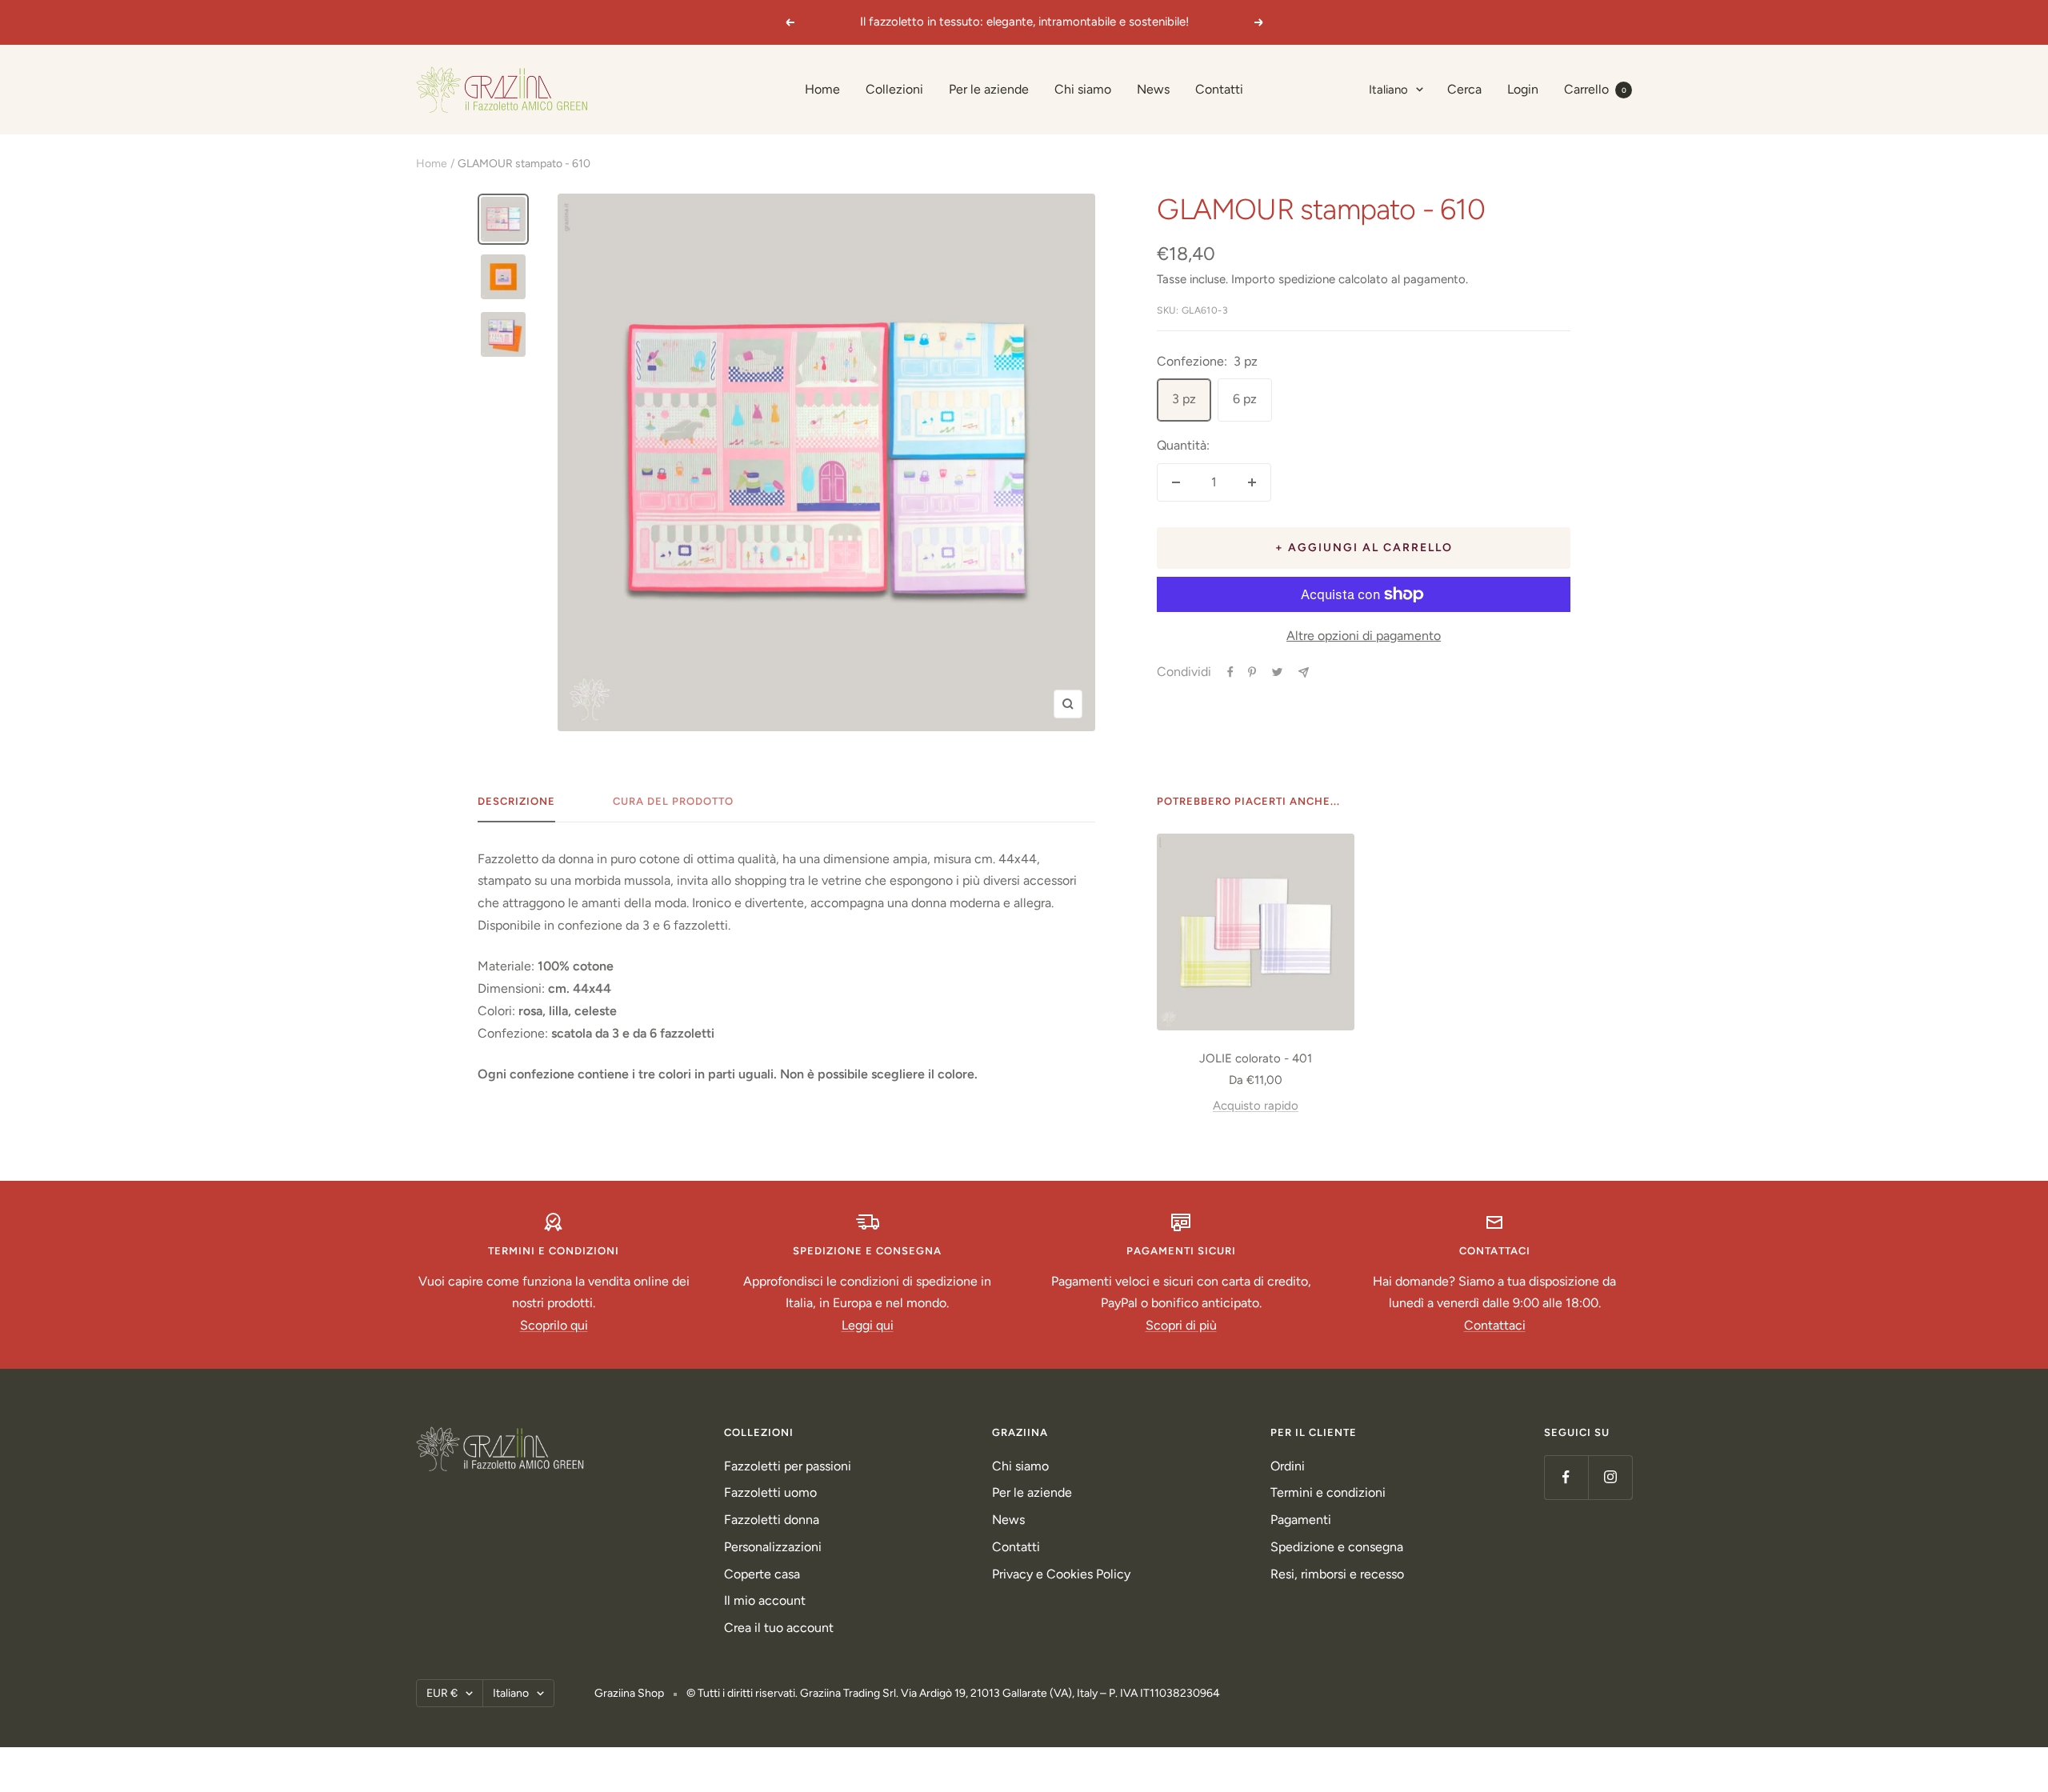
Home (822, 89)
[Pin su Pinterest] (1252, 672)
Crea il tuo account (779, 1628)
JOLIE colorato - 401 (1256, 1058)
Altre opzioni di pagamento (1364, 636)
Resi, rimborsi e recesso (1337, 1574)
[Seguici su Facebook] (1566, 1477)
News (1153, 89)
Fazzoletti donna (772, 1520)
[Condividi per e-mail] (1304, 672)
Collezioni (894, 89)
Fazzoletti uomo (770, 1492)
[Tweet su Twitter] (1277, 672)
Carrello (1595, 89)
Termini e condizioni (1328, 1492)
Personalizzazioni (773, 1547)
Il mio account (765, 1600)
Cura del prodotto (673, 801)
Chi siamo (1083, 89)
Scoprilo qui (554, 1325)
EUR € (442, 1693)
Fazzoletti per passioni (788, 1466)
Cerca (1464, 89)
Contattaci (1495, 1325)
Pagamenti (1301, 1520)
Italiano (1388, 90)
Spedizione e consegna (1337, 1547)
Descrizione (516, 801)
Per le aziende (989, 89)
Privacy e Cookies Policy (1061, 1574)
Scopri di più (1181, 1325)
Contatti (1219, 89)
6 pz (1245, 399)
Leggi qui (868, 1325)
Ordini (1288, 1466)
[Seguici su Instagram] (1610, 1477)
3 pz (1184, 399)
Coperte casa (762, 1574)
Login (1523, 89)
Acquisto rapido (1256, 1106)
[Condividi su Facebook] (1230, 672)
